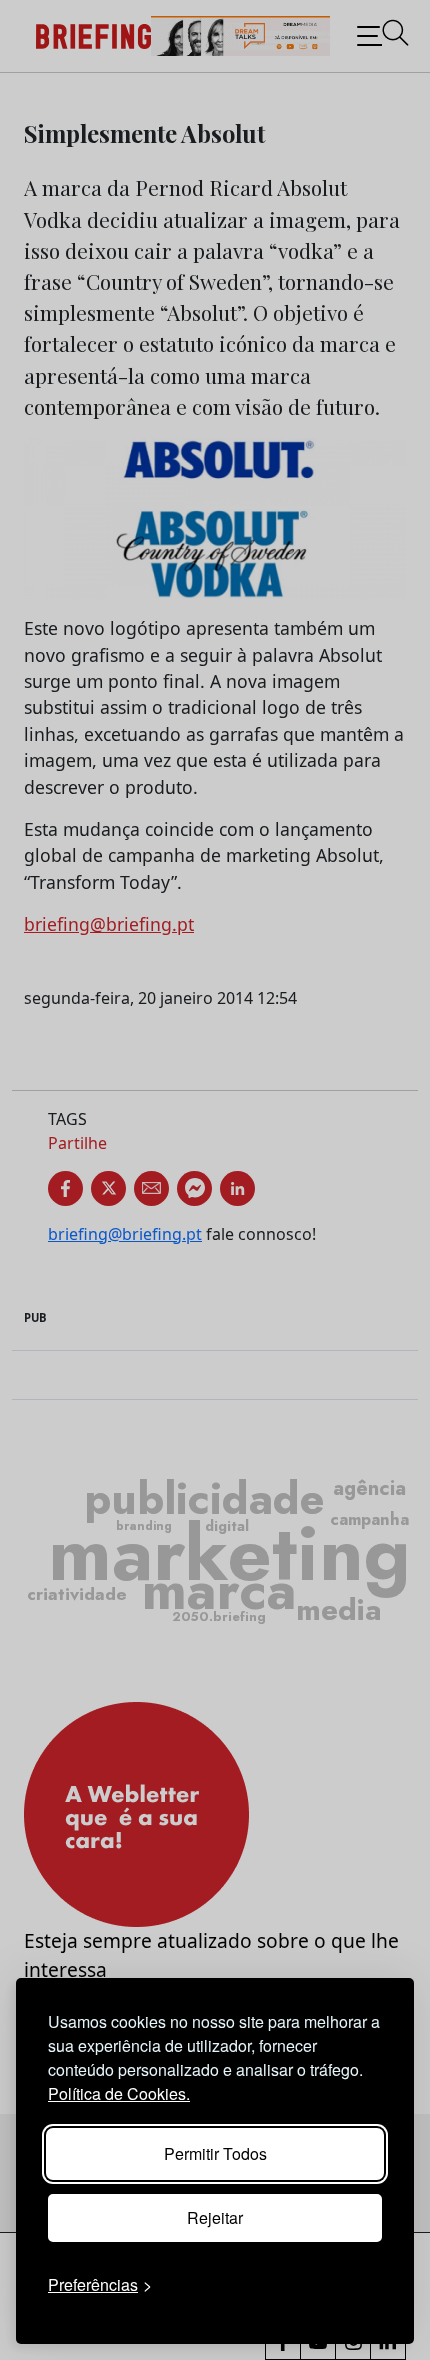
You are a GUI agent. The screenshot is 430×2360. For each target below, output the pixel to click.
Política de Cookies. (119, 2093)
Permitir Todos (215, 2153)
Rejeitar (215, 2217)
